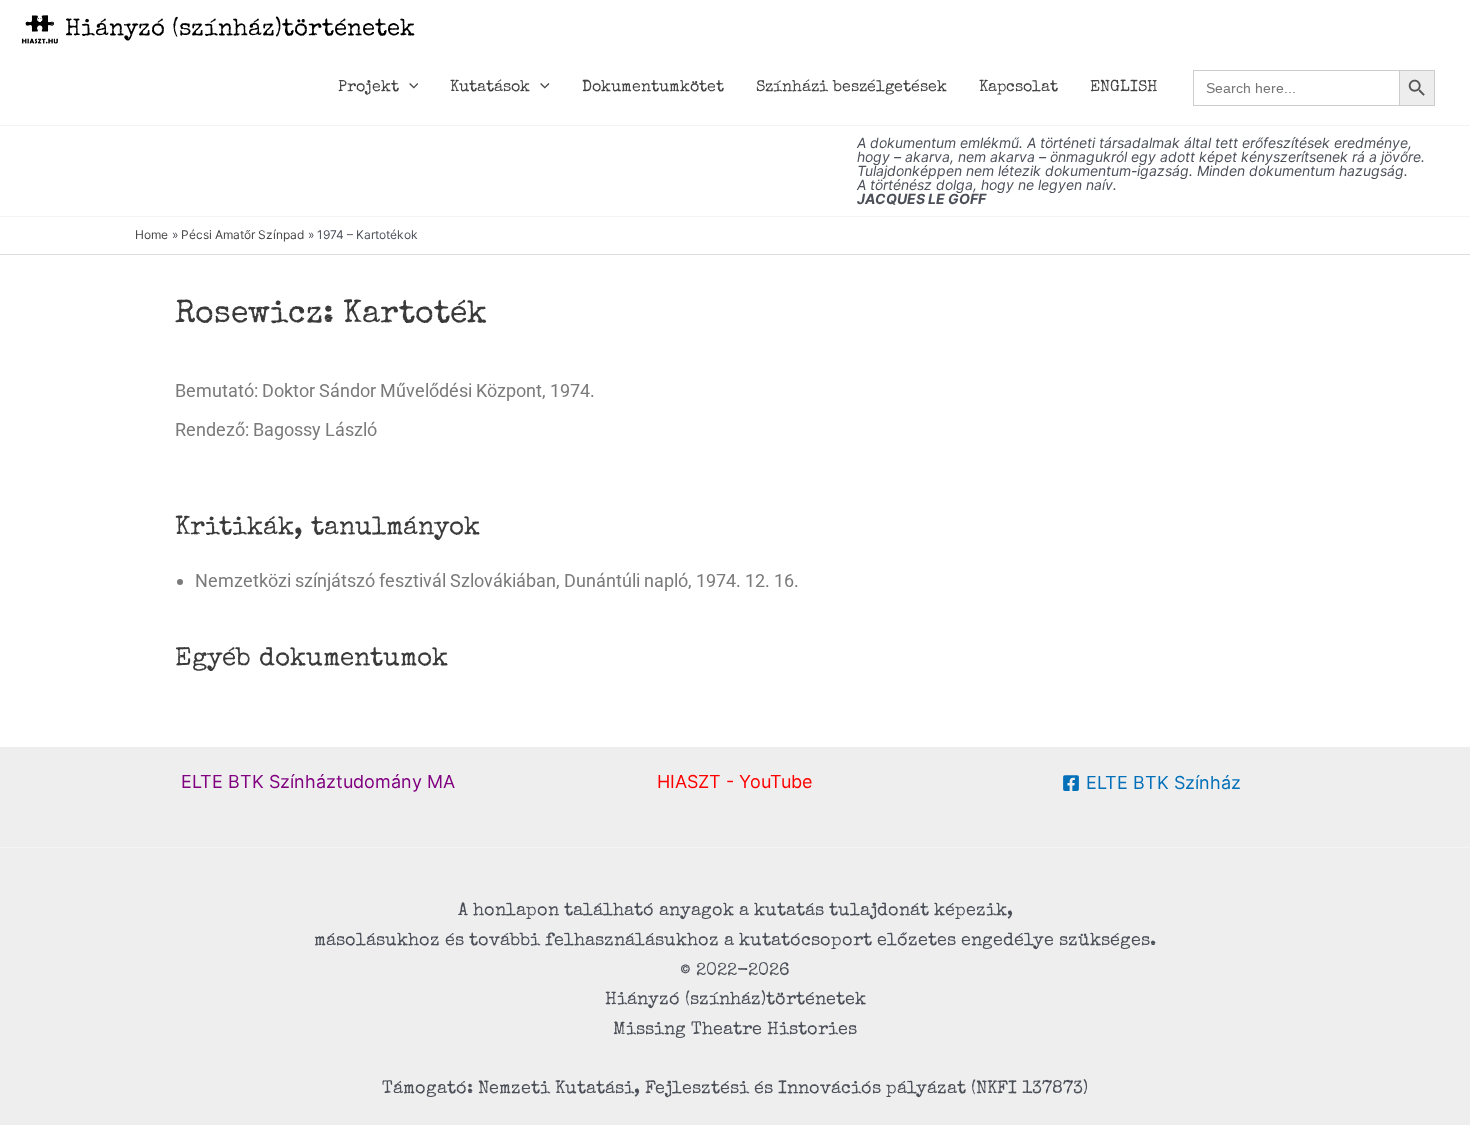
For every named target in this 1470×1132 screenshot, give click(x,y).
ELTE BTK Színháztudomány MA (318, 781)
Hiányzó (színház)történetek (240, 30)
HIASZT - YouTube (734, 781)
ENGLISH (1123, 88)
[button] (409, 88)
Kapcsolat (1018, 88)
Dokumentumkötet (653, 88)
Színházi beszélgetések (851, 88)
